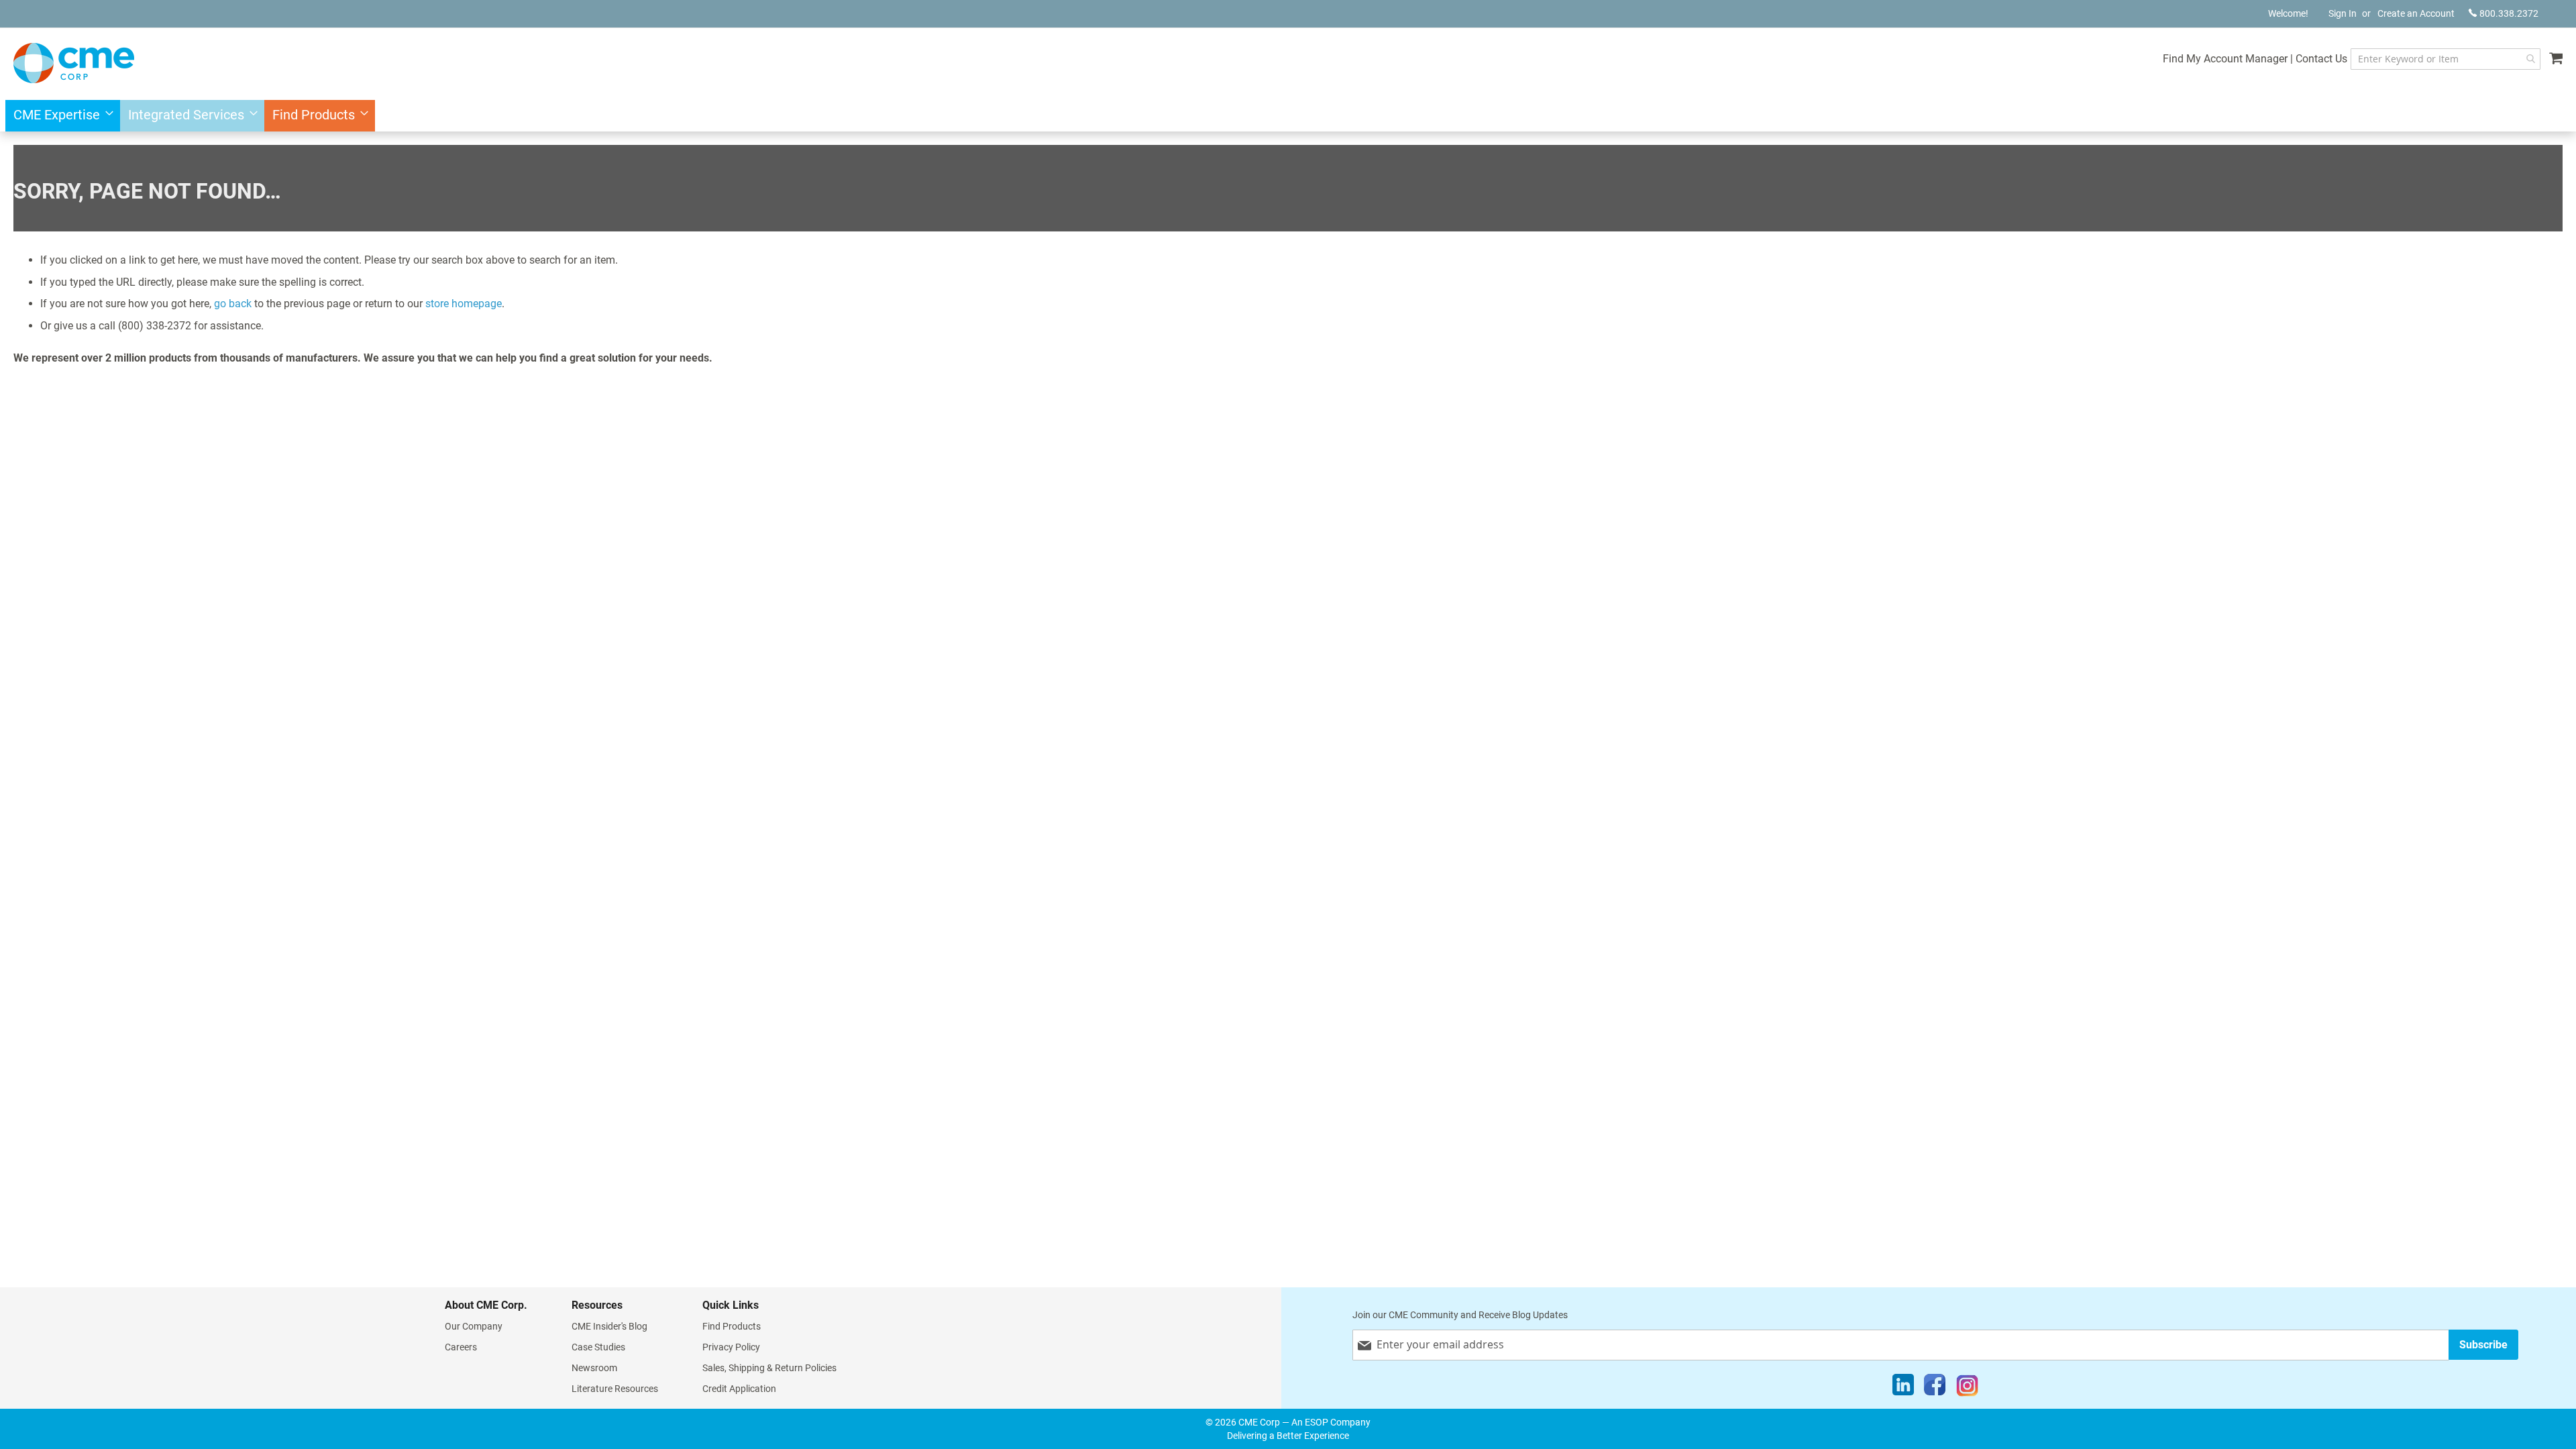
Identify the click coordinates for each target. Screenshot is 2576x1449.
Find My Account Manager (2225, 59)
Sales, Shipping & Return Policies (769, 1368)
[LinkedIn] (1903, 1388)
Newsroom (594, 1368)
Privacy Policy (731, 1347)
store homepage (464, 304)
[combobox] (2446, 59)
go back (233, 304)
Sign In (2343, 13)
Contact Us (2321, 59)
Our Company (474, 1326)
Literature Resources (615, 1389)
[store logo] (74, 63)
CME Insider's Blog (609, 1326)
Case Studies (598, 1347)
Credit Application (739, 1389)
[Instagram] (1967, 1388)
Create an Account (2416, 13)
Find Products (732, 1326)
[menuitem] (59, 116)
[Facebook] (1935, 1388)
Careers (461, 1347)
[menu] (1288, 116)
